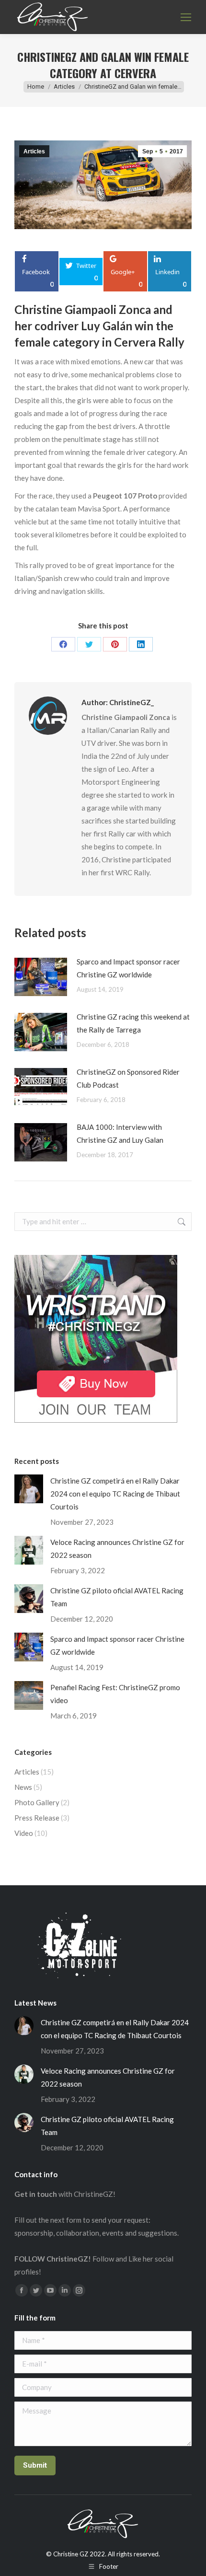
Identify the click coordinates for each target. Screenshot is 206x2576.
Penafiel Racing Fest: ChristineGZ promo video (115, 1694)
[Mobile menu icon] (186, 17)
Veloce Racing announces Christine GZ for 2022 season (117, 1549)
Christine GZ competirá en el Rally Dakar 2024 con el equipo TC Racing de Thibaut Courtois (115, 1494)
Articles (34, 151)
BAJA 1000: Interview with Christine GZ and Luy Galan (120, 1133)
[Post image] (41, 977)
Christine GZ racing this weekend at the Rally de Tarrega (133, 1023)
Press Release (37, 1818)
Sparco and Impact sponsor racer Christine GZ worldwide (128, 968)
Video (24, 1833)
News (23, 1787)
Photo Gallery (37, 1802)
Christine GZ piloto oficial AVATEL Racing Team (117, 1597)
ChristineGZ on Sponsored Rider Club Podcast (128, 1078)
